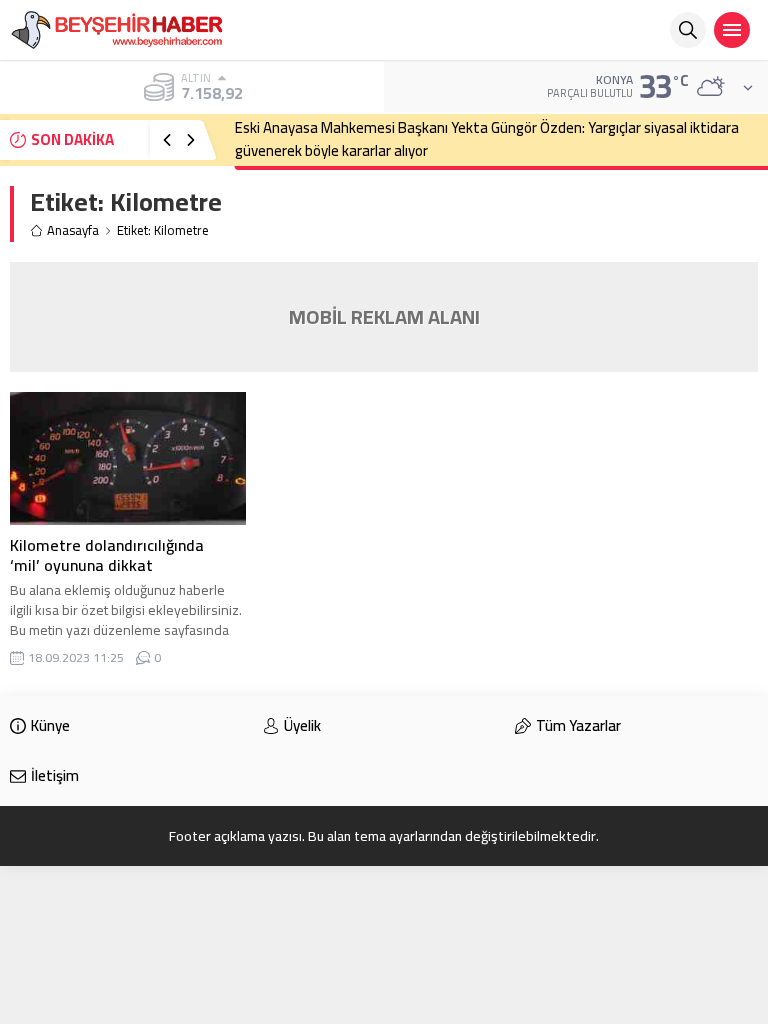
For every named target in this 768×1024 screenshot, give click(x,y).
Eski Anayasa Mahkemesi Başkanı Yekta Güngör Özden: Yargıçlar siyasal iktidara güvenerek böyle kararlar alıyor (487, 139)
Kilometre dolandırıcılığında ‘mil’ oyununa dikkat (107, 555)
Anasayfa (73, 230)
